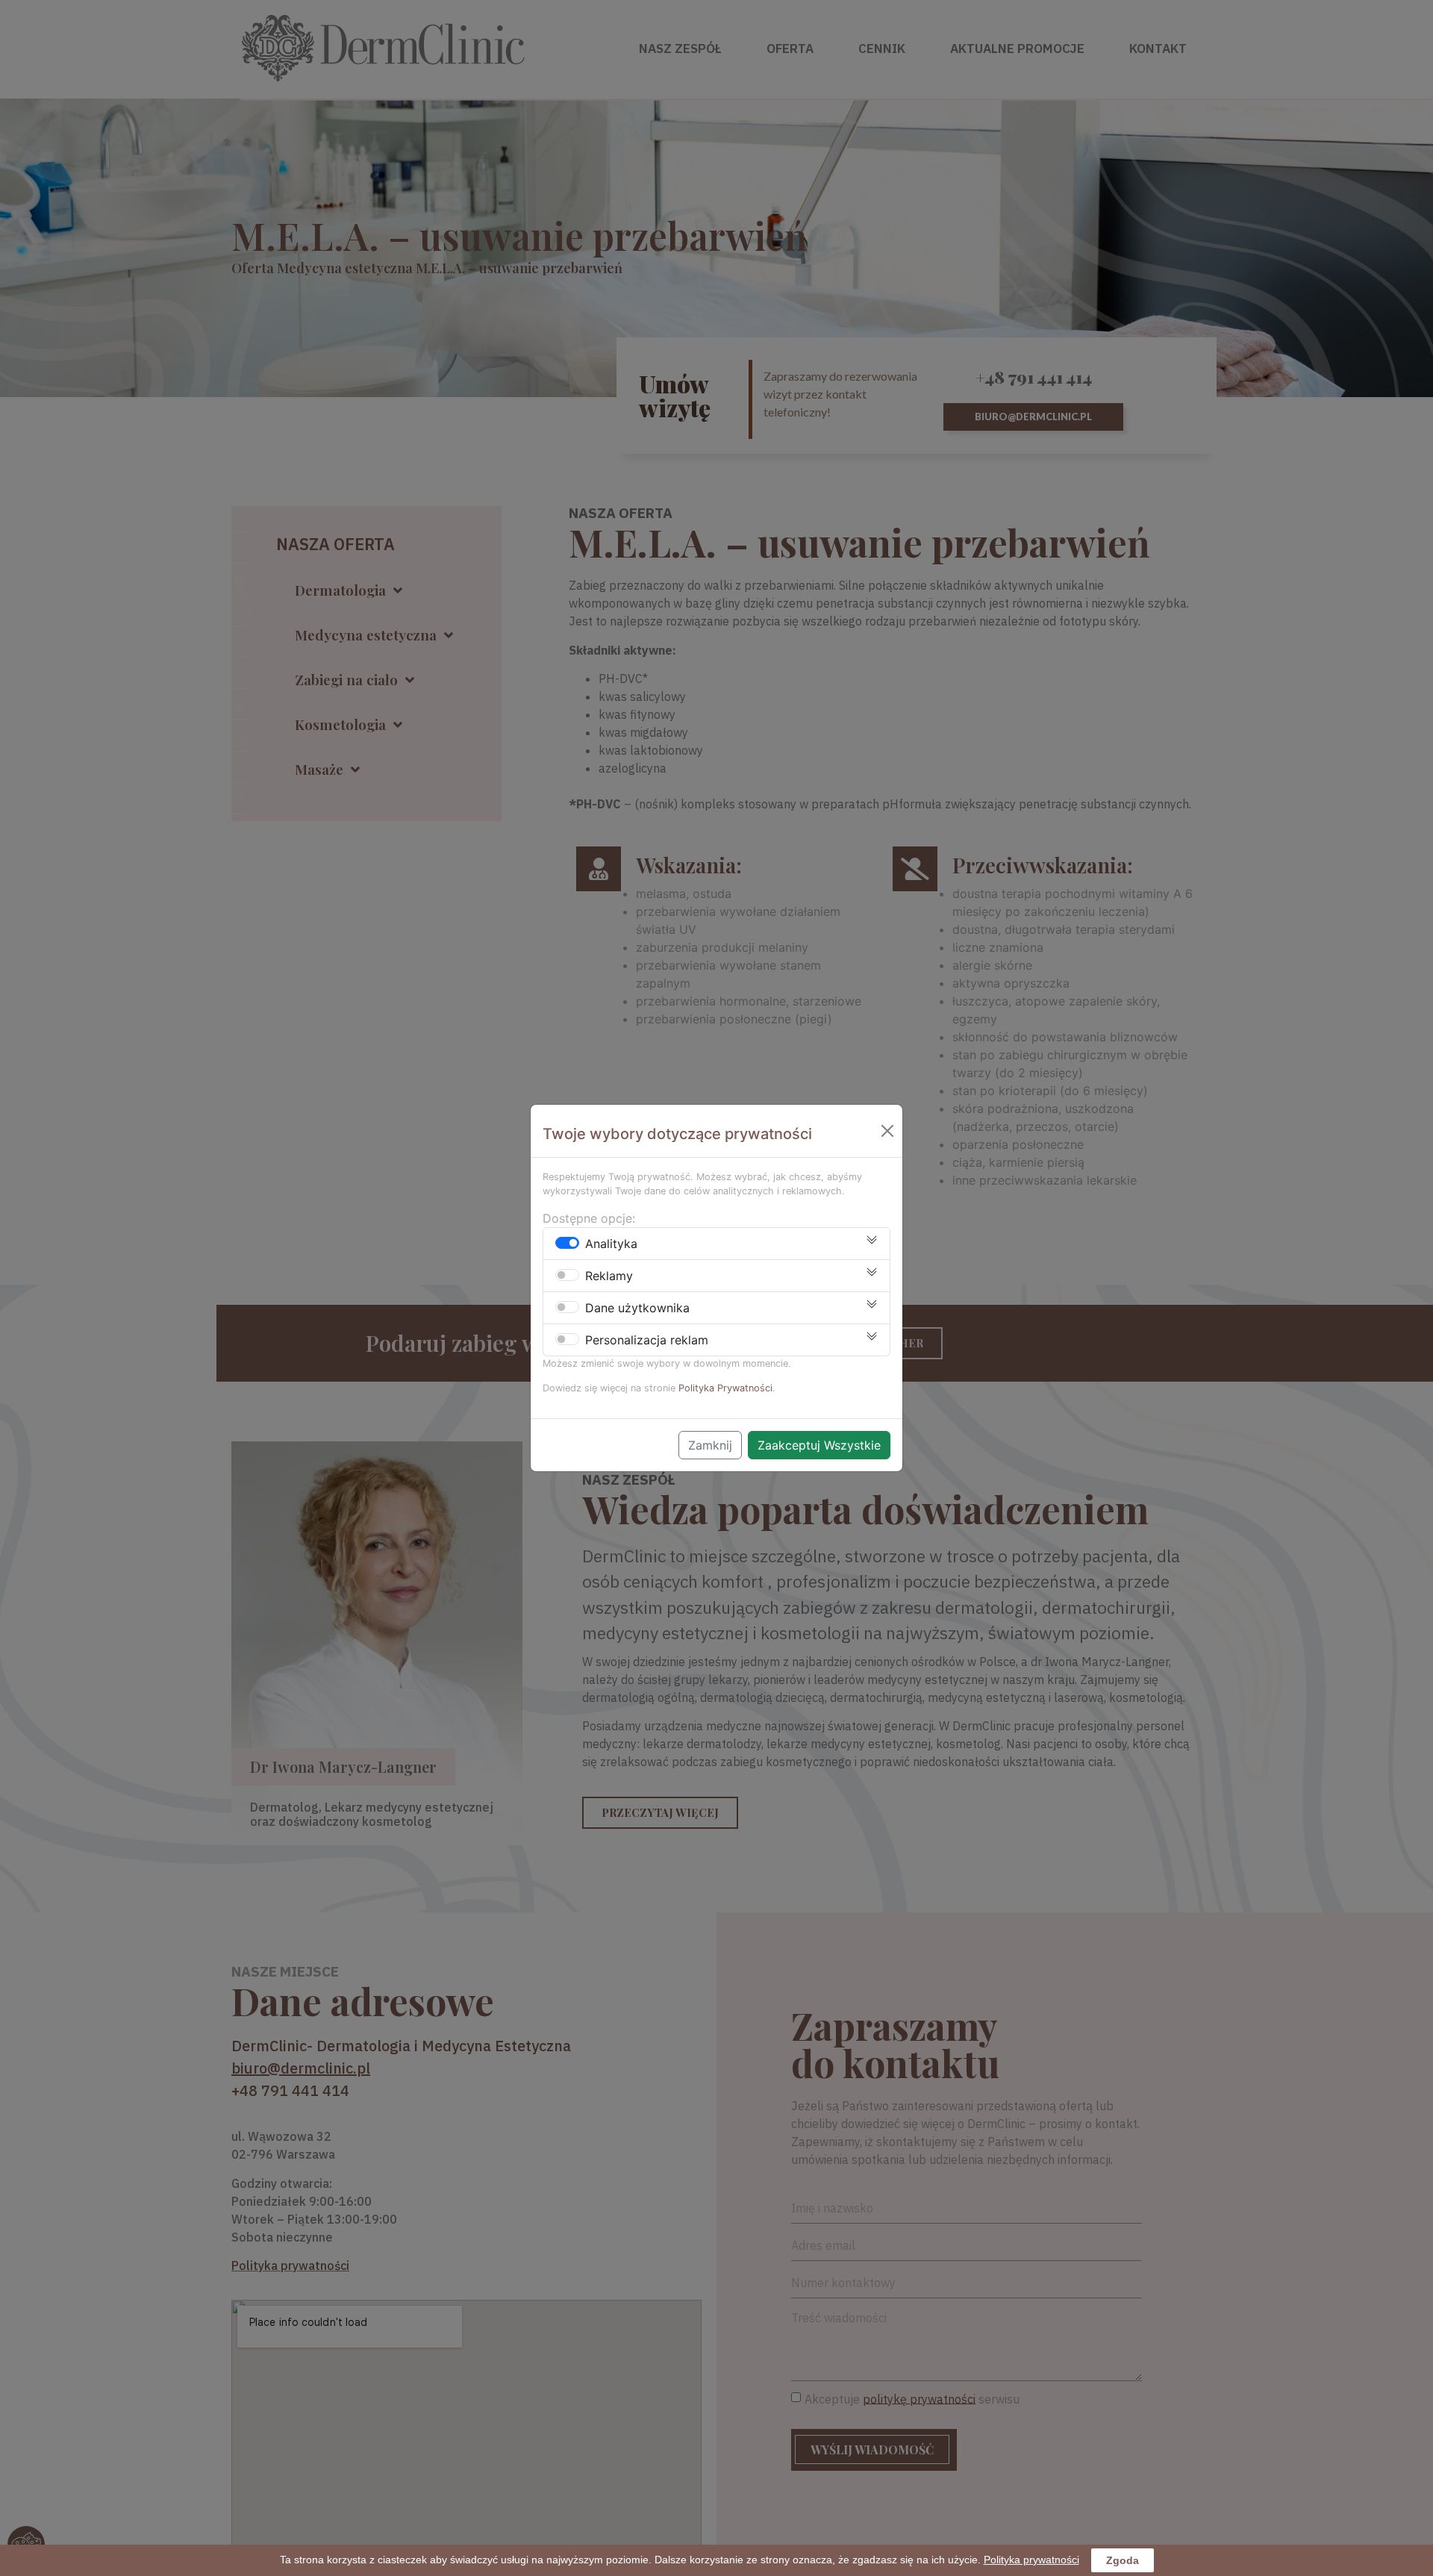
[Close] (887, 1131)
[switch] (567, 1243)
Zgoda (1123, 2560)
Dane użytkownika (637, 1308)
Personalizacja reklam (647, 1340)
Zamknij (710, 1445)
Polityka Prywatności (725, 1388)
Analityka (611, 1244)
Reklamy (609, 1276)
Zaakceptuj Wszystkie (819, 1445)
